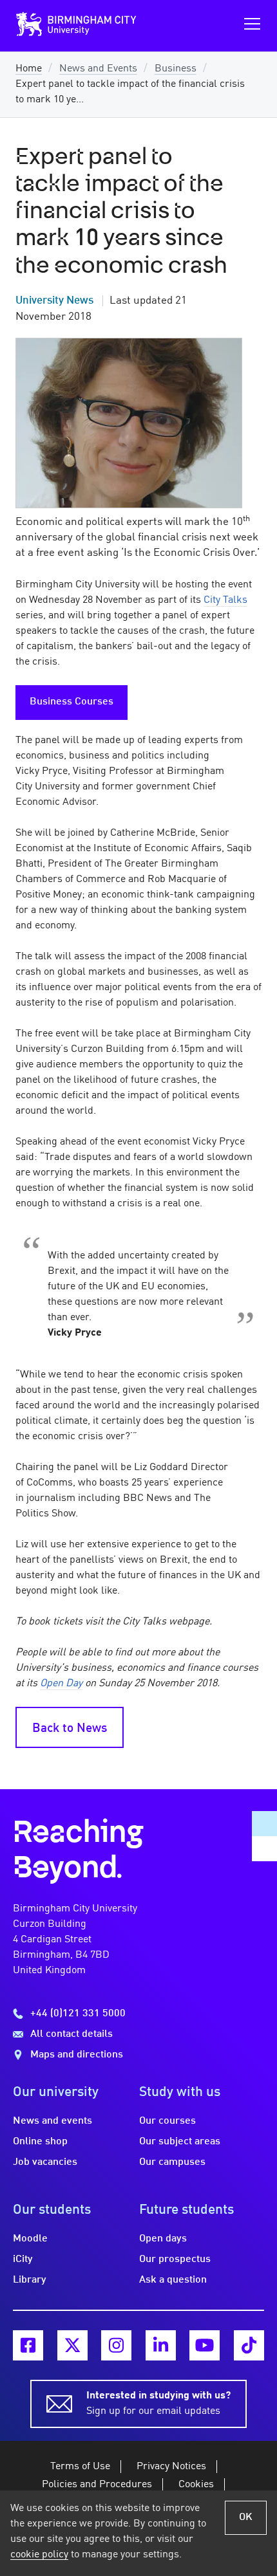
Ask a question (173, 2280)
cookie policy (39, 2555)
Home (29, 69)
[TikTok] (249, 2345)
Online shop (40, 2142)
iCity (23, 2259)
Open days (163, 2239)
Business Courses (72, 702)
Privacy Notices (171, 2467)
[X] (72, 2345)
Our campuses (172, 2162)
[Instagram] (116, 2345)
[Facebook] (28, 2345)
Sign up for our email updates (158, 2404)
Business (176, 69)
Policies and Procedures (97, 2485)
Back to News (70, 1729)
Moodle (30, 2239)
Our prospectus (175, 2259)
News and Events (98, 69)
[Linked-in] (161, 2345)
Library (30, 2280)
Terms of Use (80, 2467)
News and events (53, 2121)
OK (246, 2517)
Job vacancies (45, 2162)
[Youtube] (205, 2345)
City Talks (225, 600)
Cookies (196, 2485)
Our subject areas (180, 2142)
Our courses (167, 2121)
